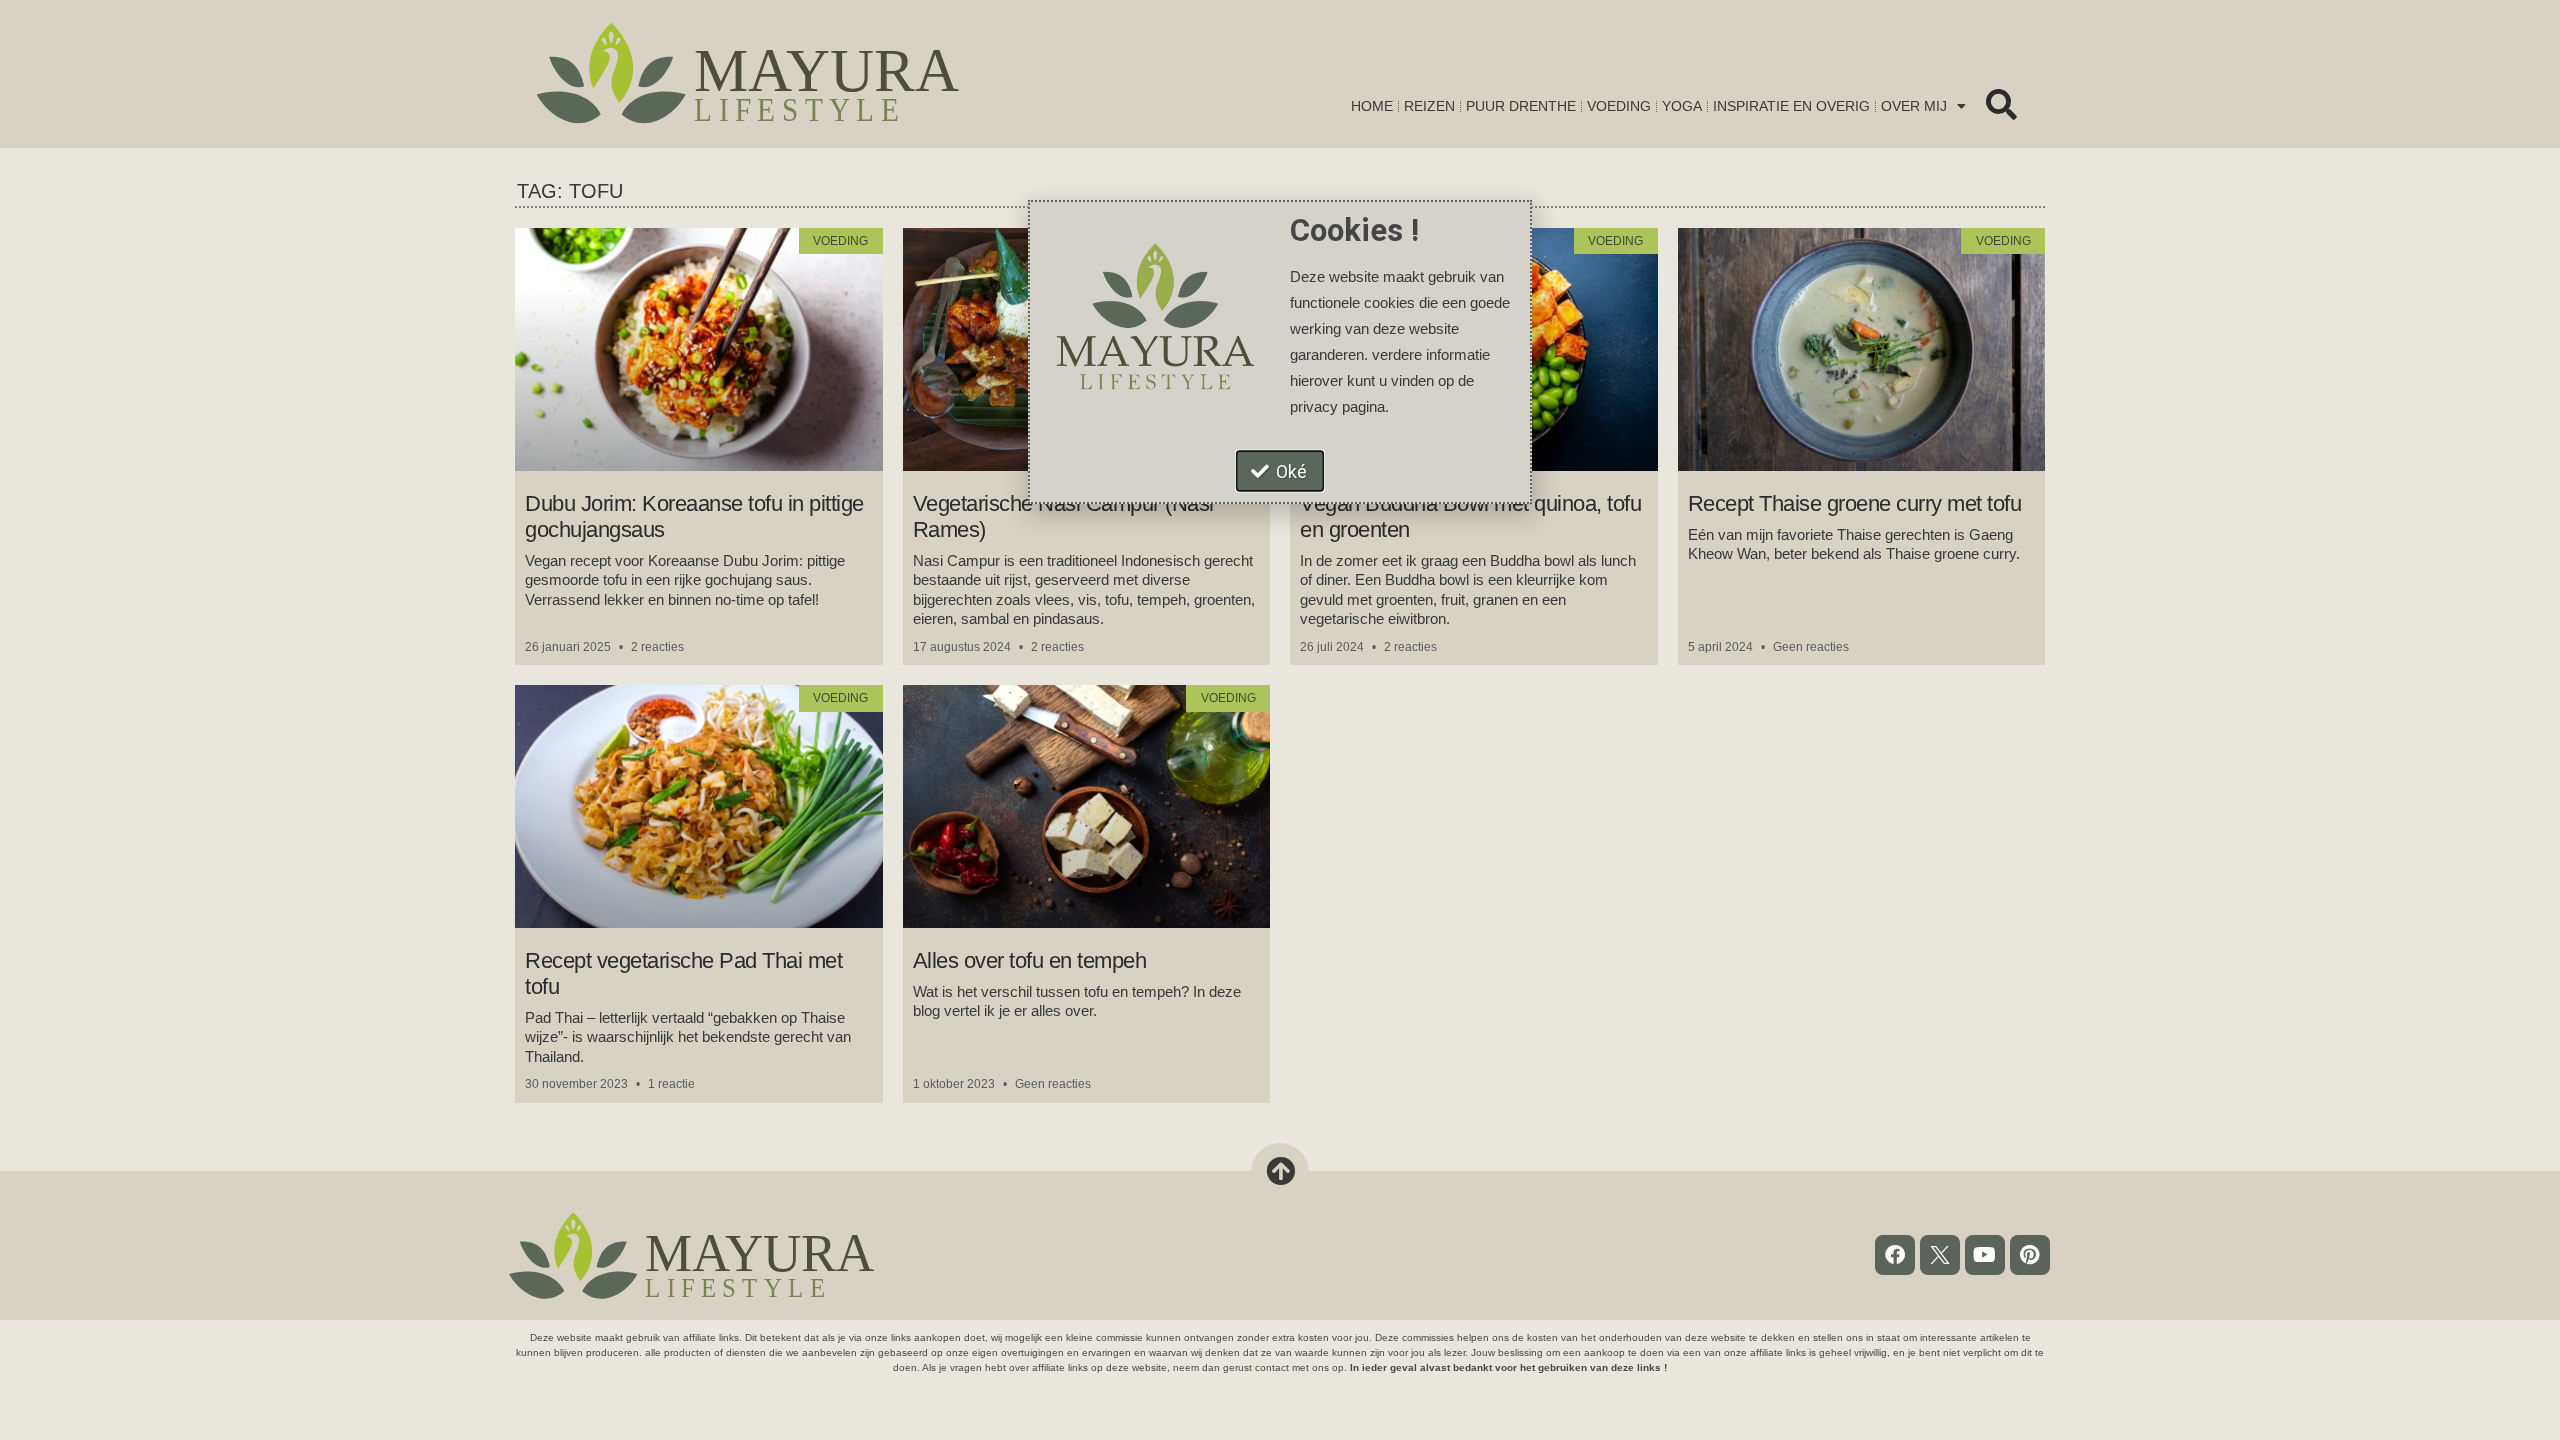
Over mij (1914, 106)
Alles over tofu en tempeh (1030, 960)
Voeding (1619, 106)
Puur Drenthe (1521, 106)
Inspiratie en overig (1791, 106)
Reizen (1429, 106)
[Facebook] (1895, 1255)
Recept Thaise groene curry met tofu (1855, 503)
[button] (2001, 104)
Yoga (1682, 106)
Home (1372, 106)
